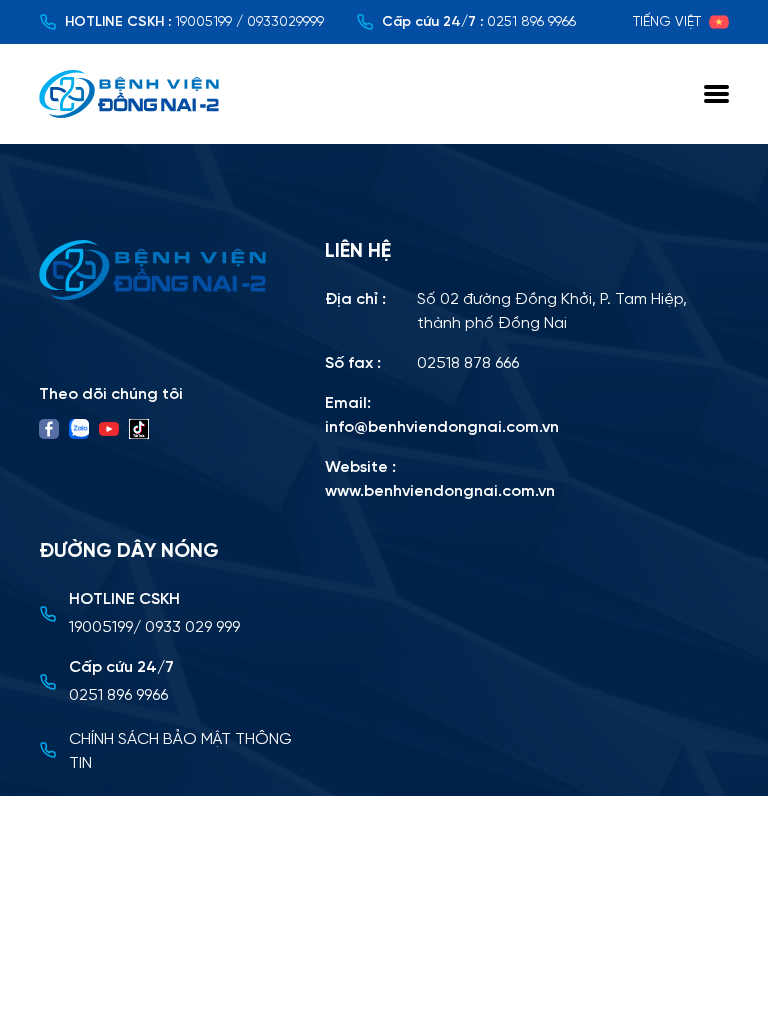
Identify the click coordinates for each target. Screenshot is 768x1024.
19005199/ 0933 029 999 (154, 627)
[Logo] (170, 270)
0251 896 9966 (531, 22)
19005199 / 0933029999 (249, 22)
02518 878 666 (468, 363)
